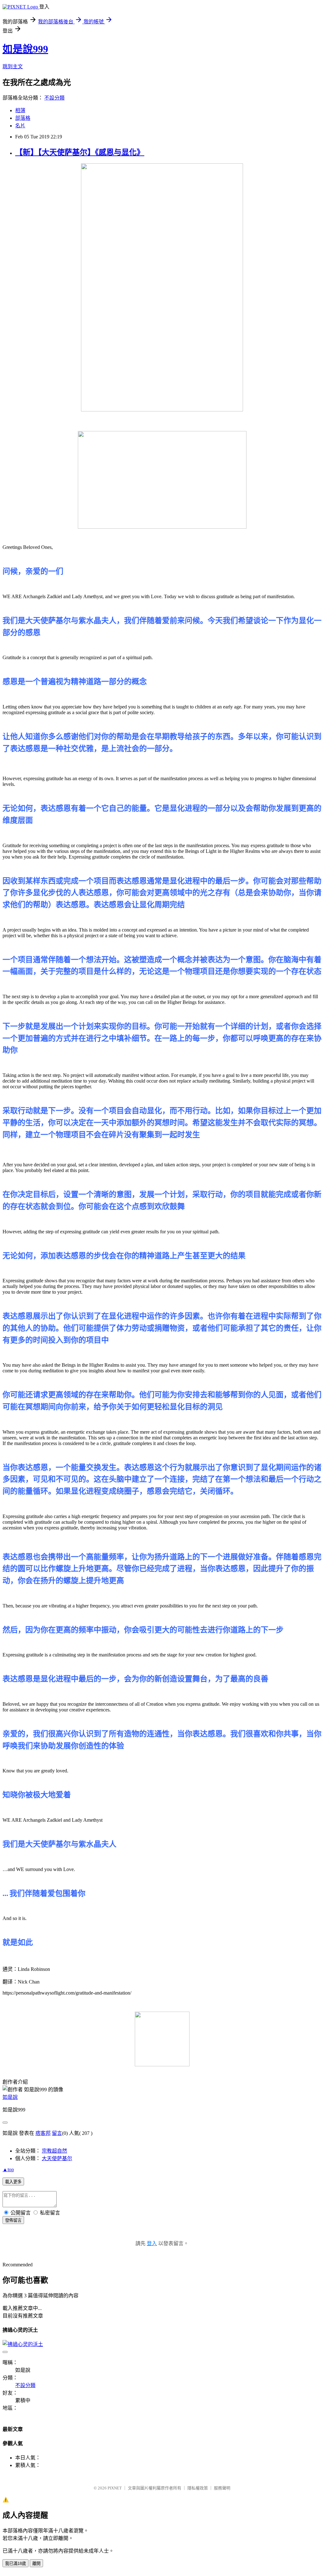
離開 (36, 2564)
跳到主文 (13, 67)
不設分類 (54, 98)
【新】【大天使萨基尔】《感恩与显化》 (80, 152)
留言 (57, 2133)
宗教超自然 (54, 2151)
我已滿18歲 (16, 2564)
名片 (20, 126)
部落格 (23, 118)
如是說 (10, 2097)
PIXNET (115, 2488)
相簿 (20, 110)
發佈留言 (13, 2220)
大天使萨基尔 (57, 2158)
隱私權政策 (198, 2488)
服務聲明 (222, 2488)
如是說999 (25, 49)
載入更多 (13, 2182)
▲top (8, 2169)
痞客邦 (43, 2133)
